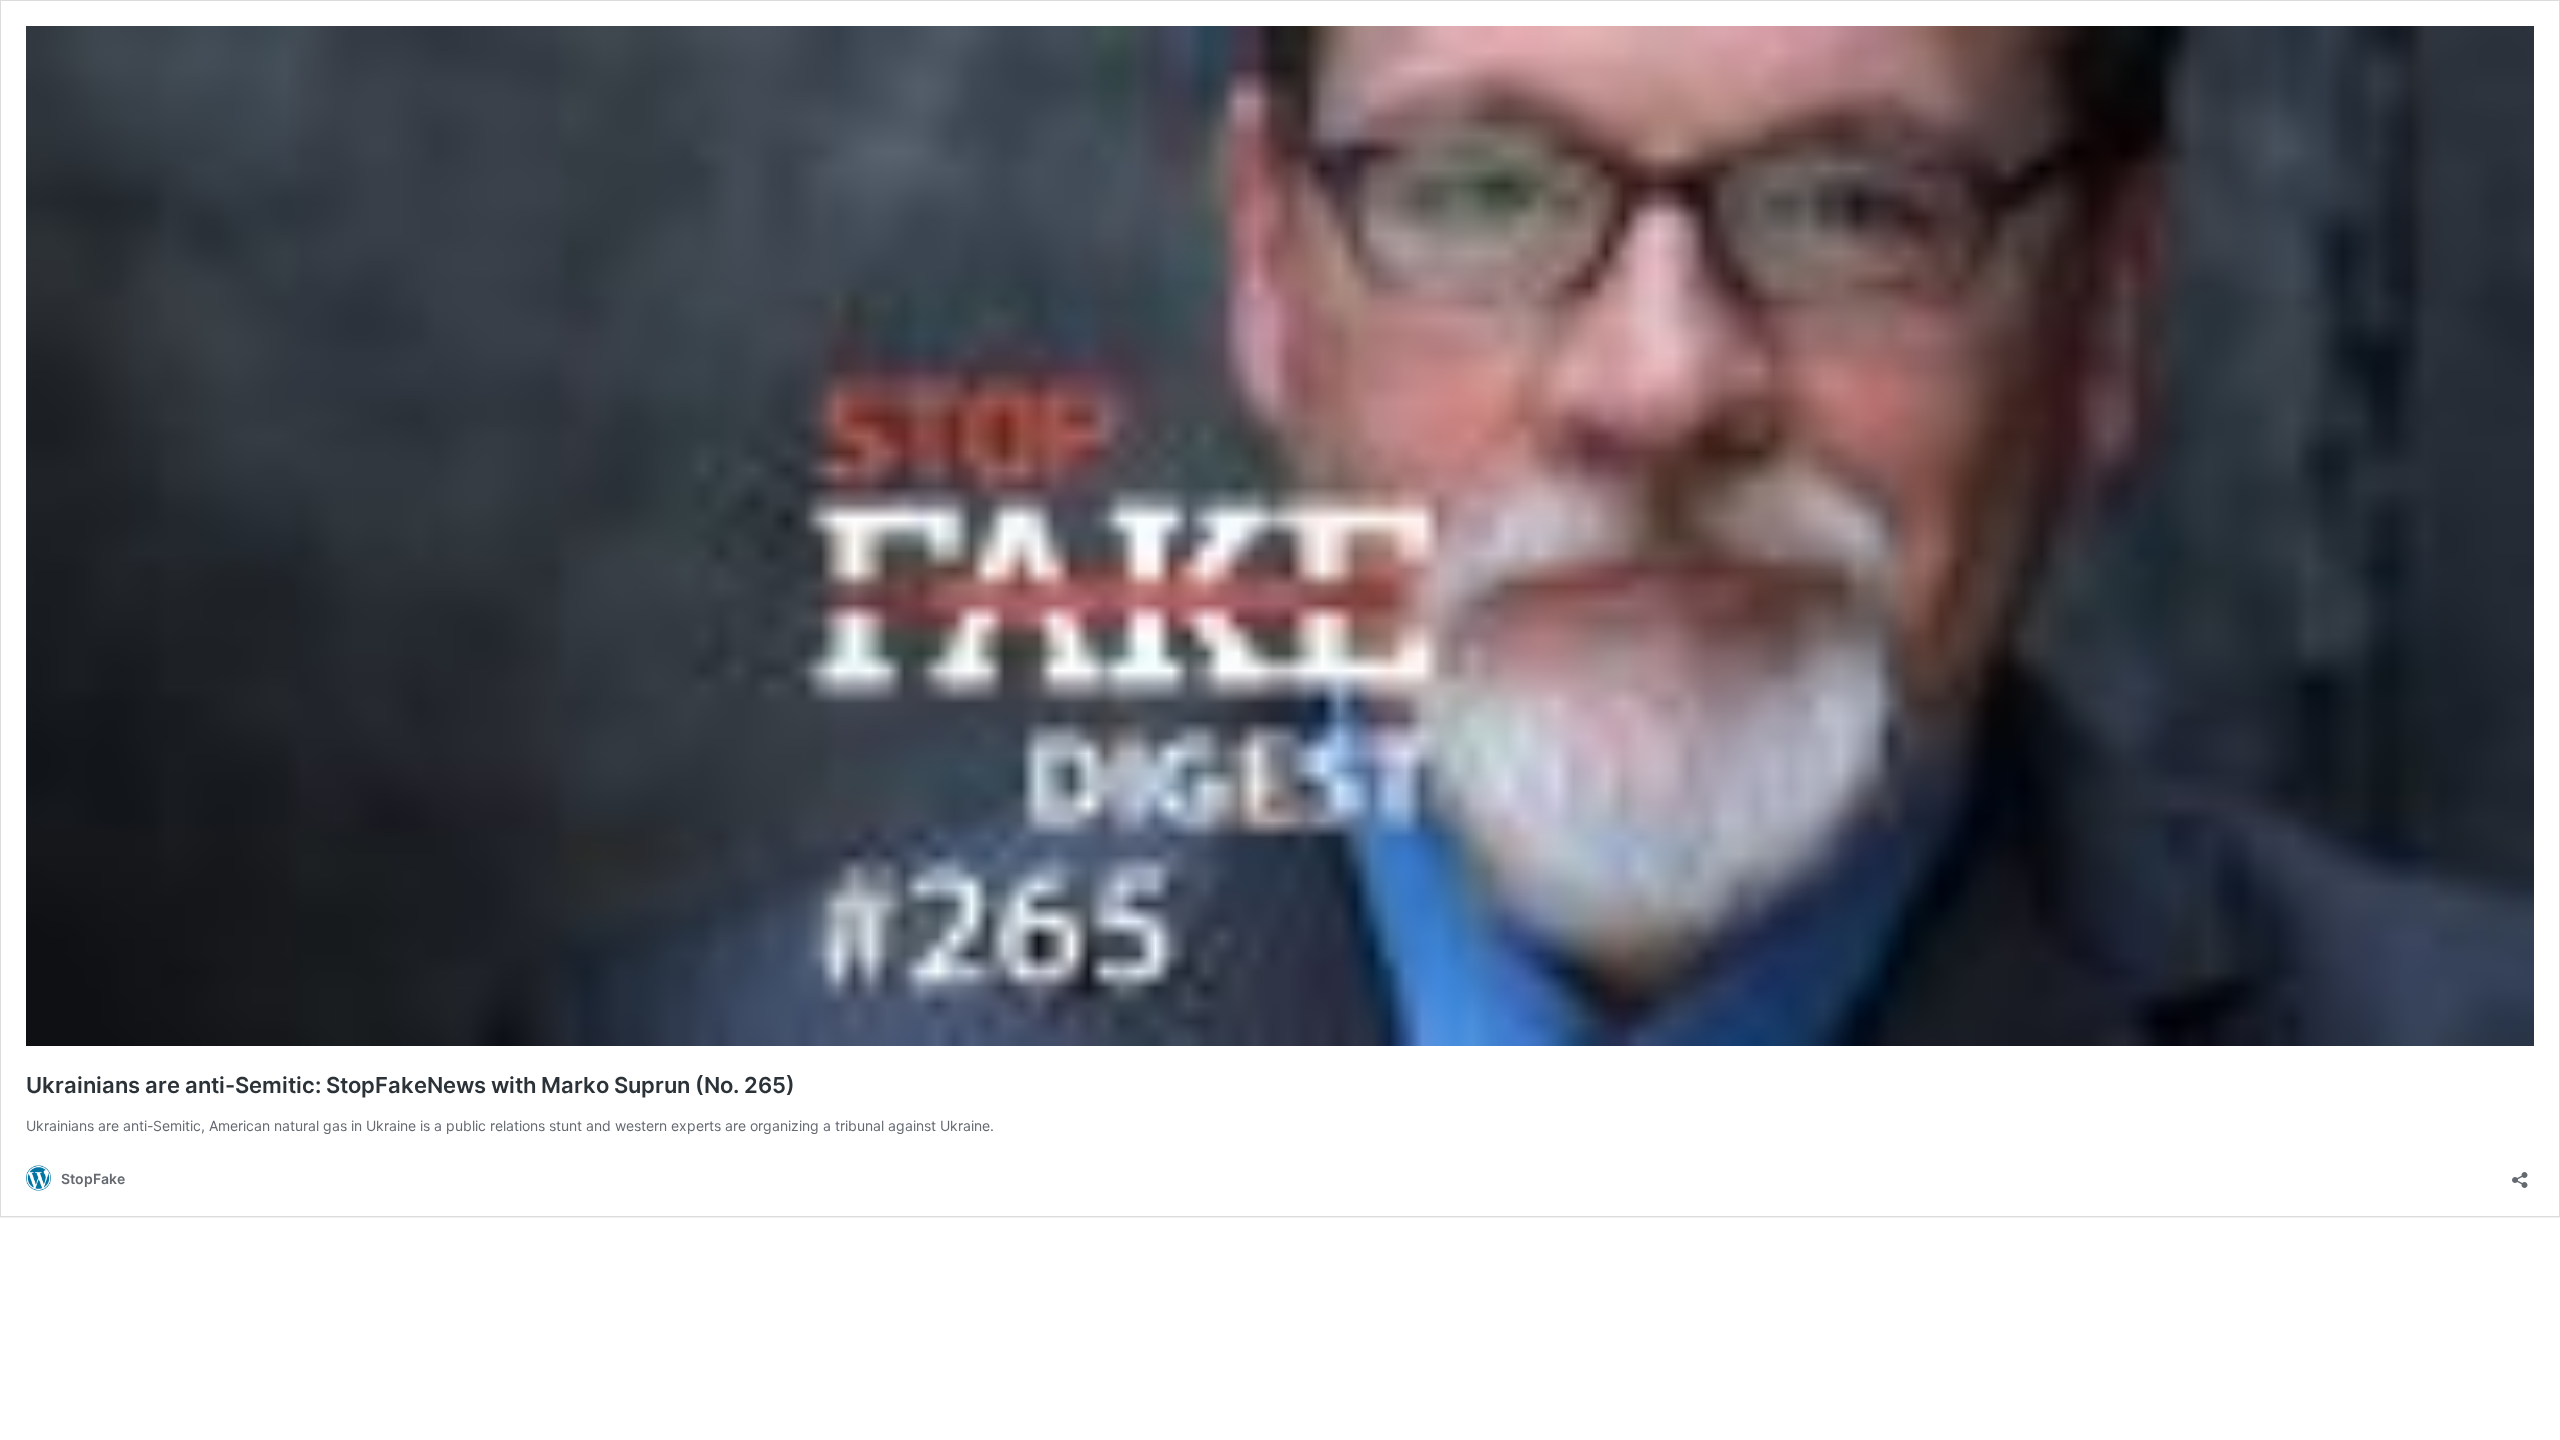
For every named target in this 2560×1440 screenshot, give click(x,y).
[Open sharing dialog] (2520, 1173)
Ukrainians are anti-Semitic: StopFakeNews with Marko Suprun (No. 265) (410, 1085)
